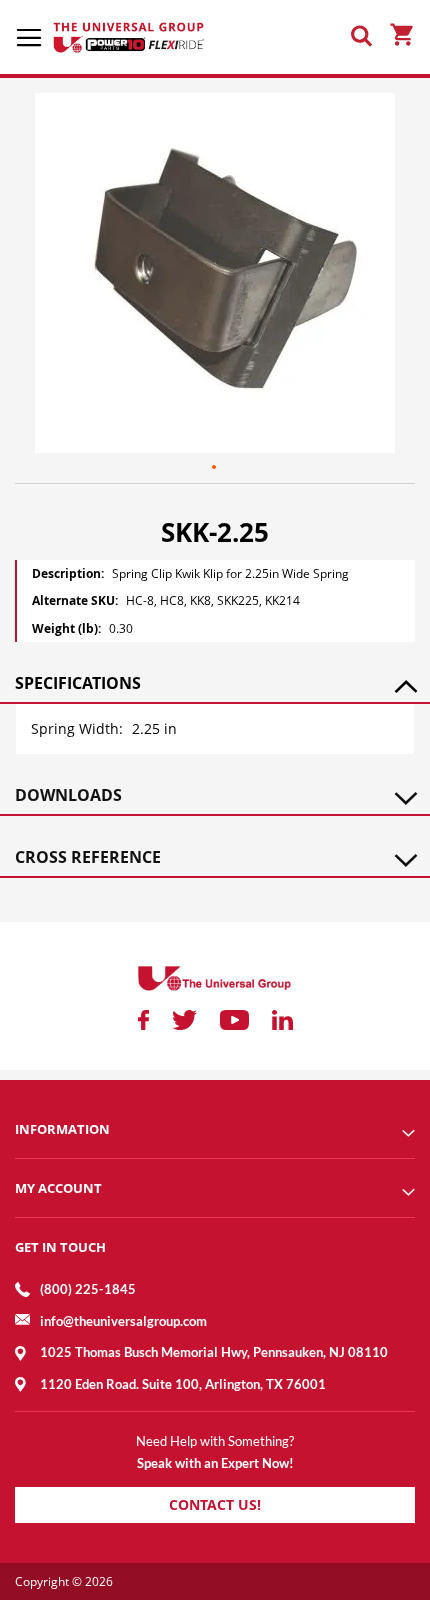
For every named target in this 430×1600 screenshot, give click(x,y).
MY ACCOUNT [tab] (58, 1188)
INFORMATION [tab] (62, 1129)
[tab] (215, 683)
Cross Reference (88, 857)
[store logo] (130, 37)
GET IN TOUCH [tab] (60, 1247)
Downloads (68, 795)
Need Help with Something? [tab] (215, 1441)
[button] (215, 468)
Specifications (78, 683)
